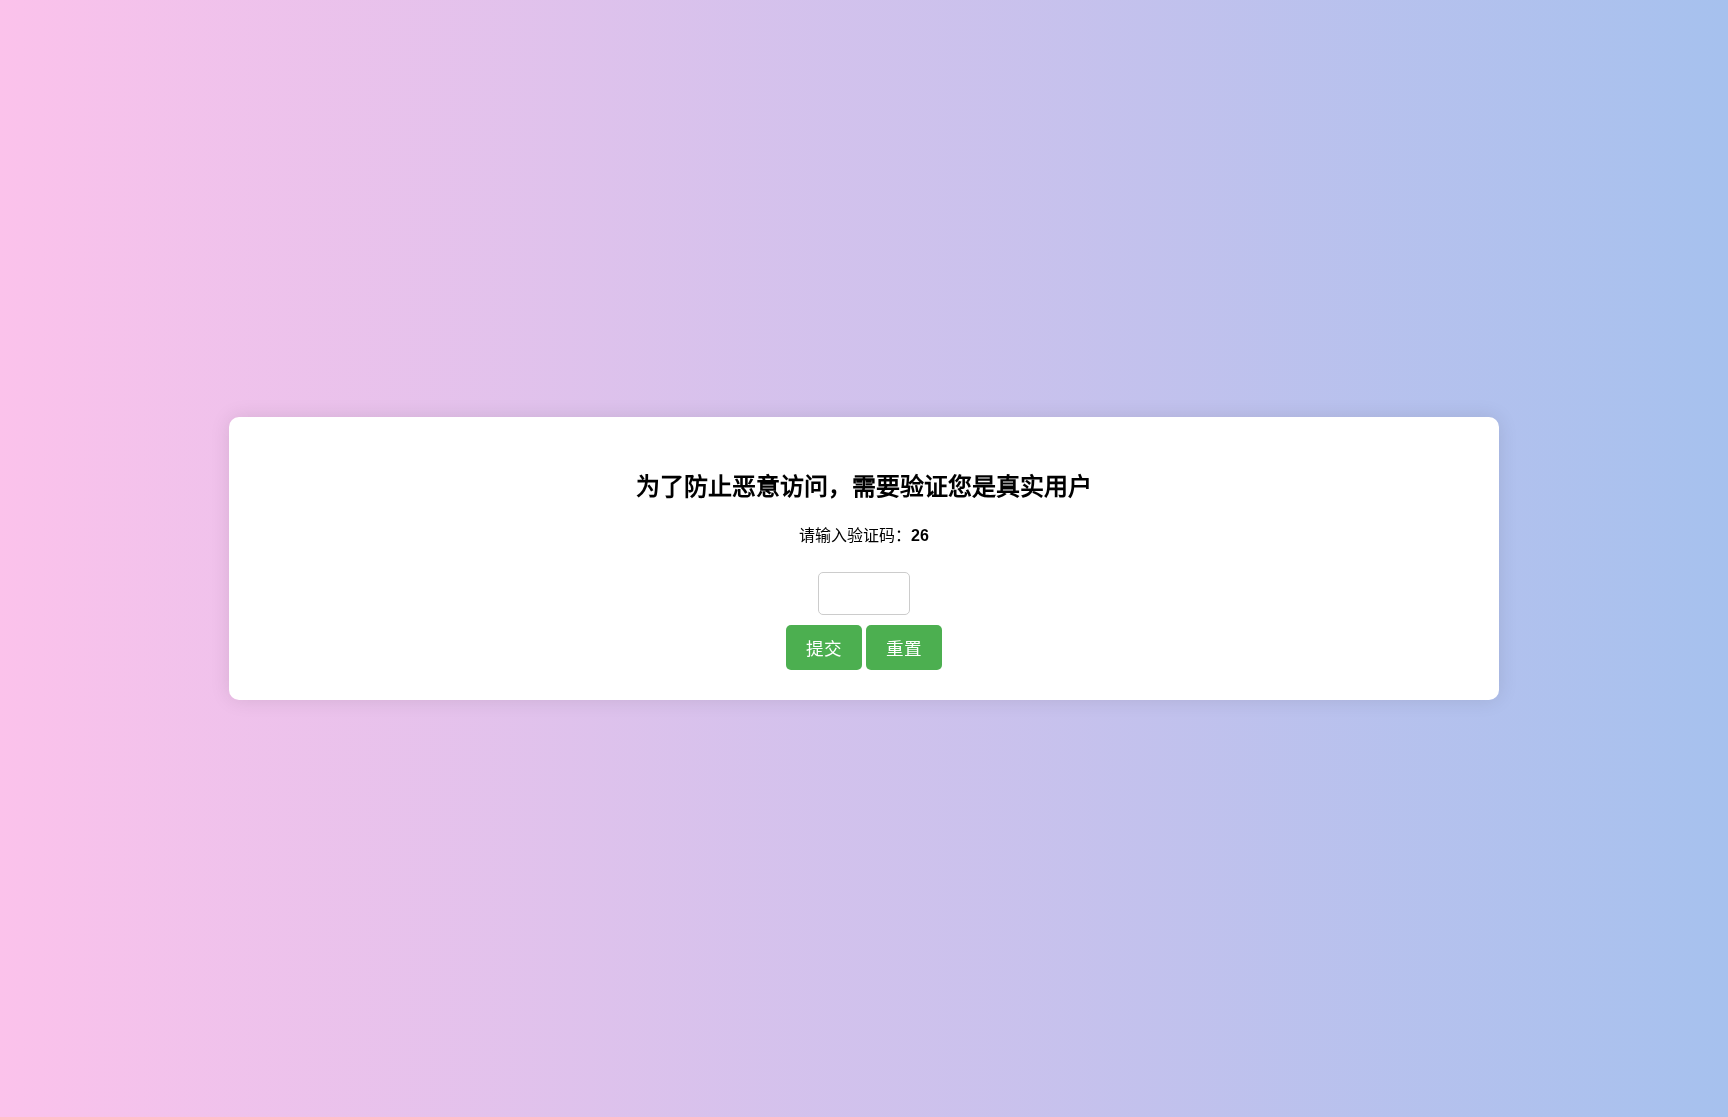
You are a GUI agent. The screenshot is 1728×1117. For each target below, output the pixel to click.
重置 (904, 649)
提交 (824, 649)
